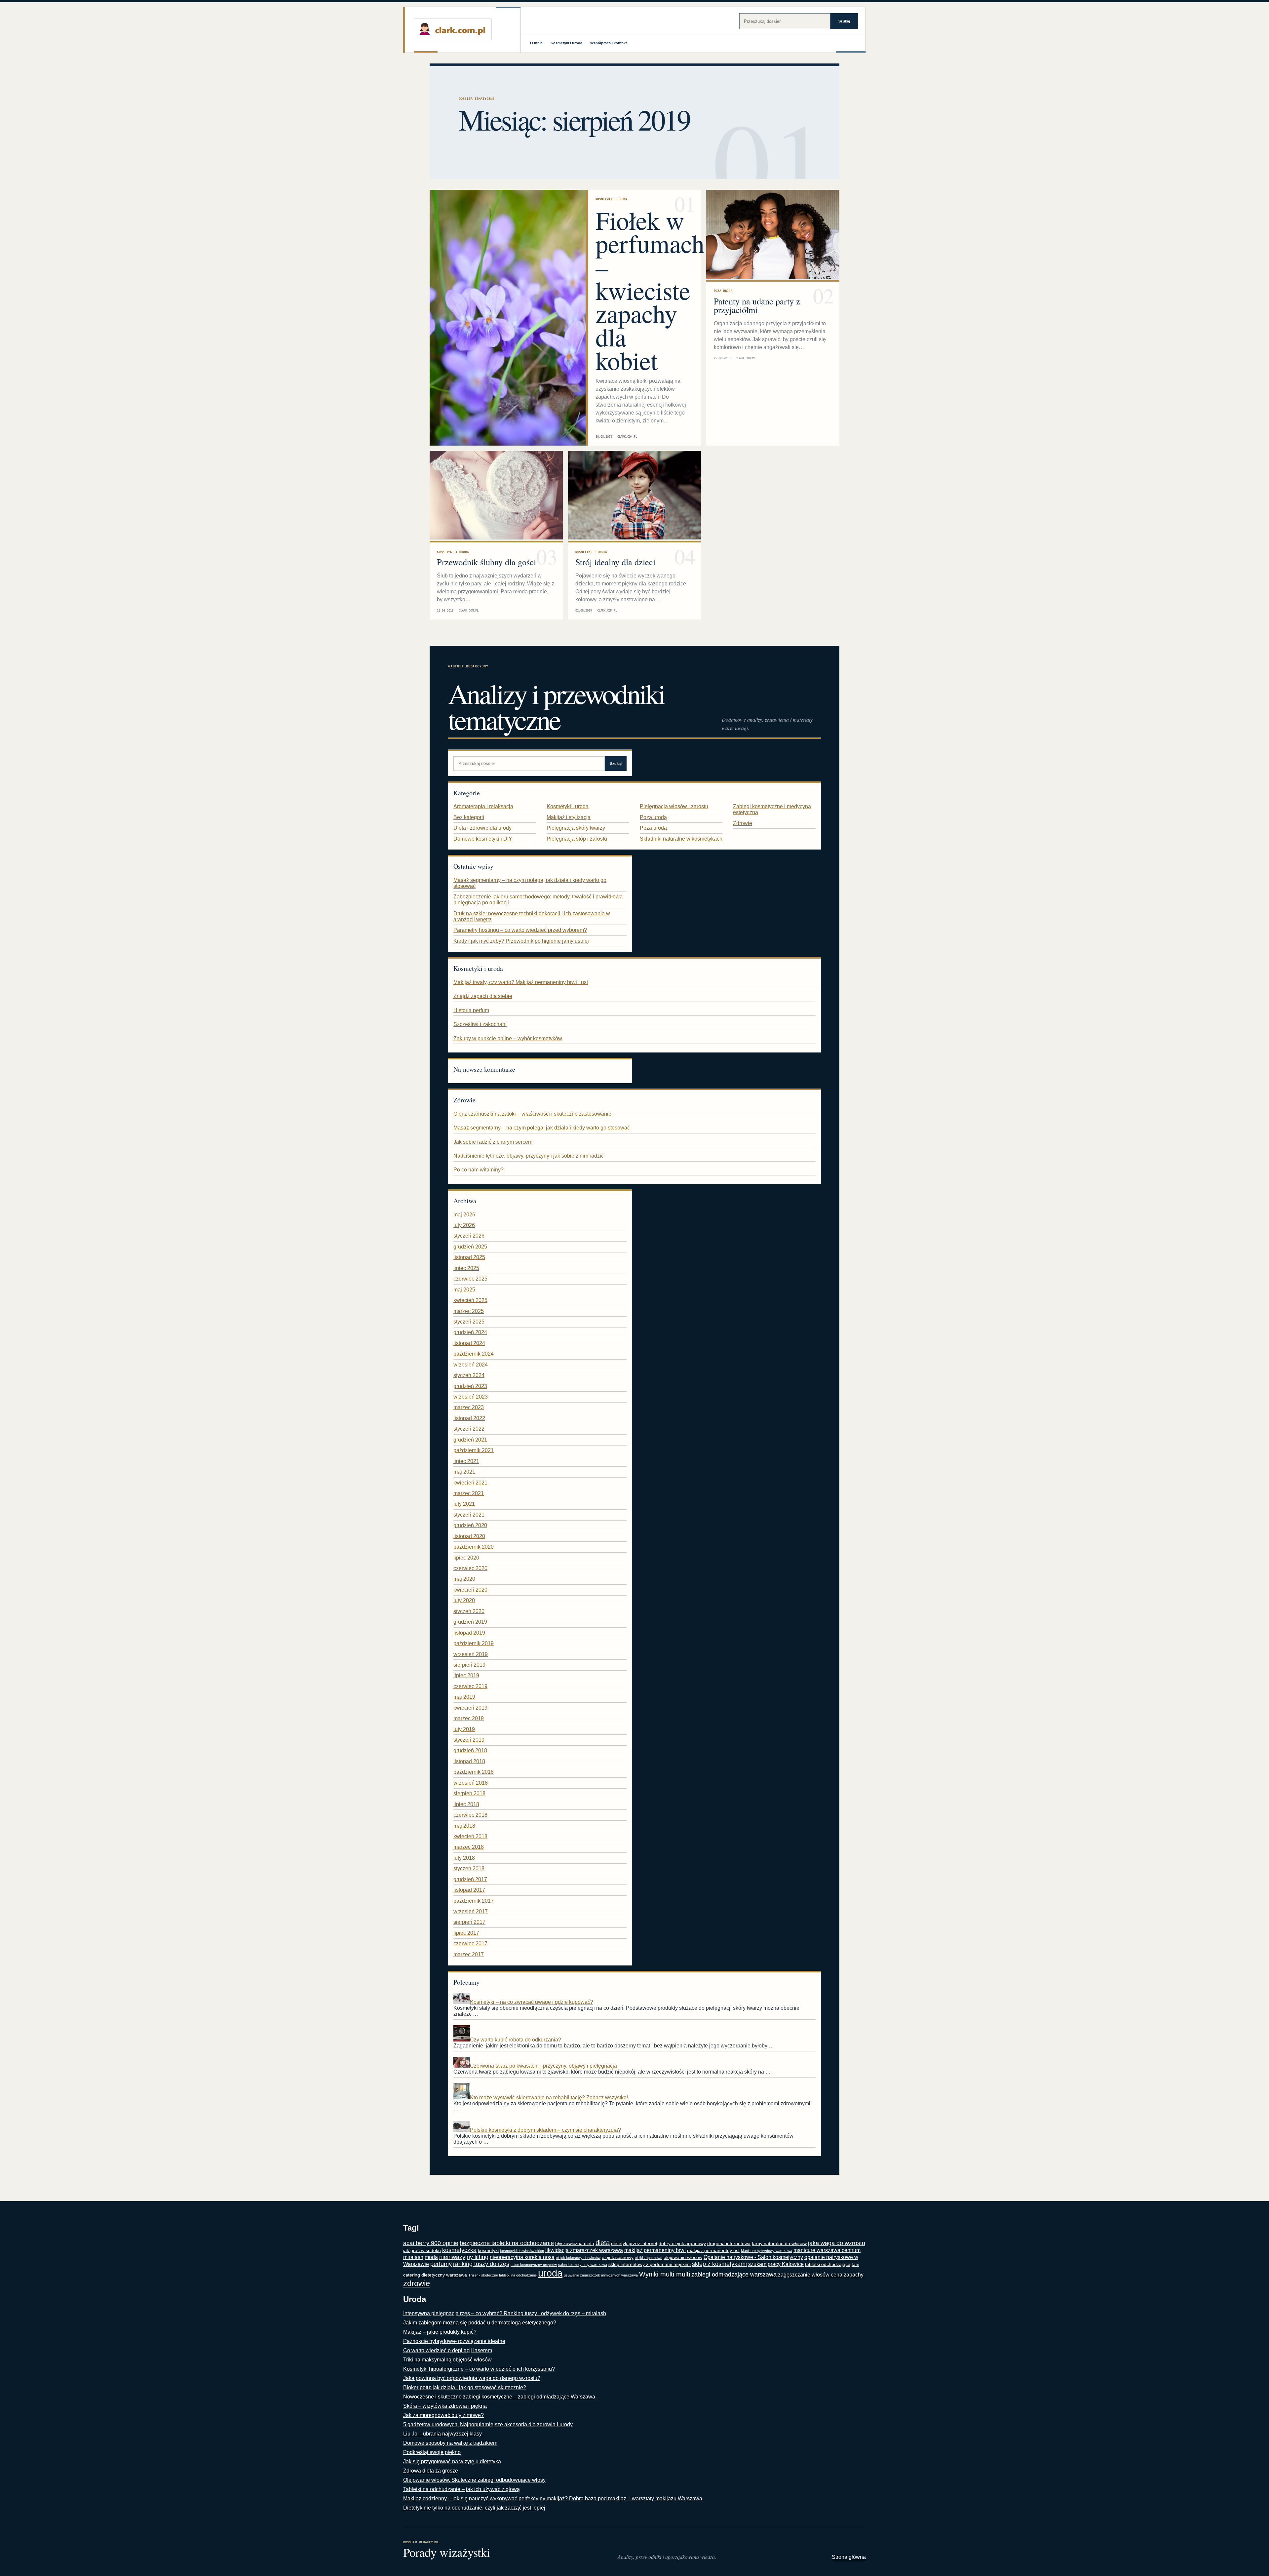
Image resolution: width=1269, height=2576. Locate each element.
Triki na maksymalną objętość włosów (447, 2360)
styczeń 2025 (469, 1322)
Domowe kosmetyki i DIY (483, 839)
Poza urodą (723, 291)
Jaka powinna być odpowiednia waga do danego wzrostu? (472, 2378)
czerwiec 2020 (470, 1568)
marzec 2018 (469, 1847)
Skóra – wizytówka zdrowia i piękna (445, 2406)
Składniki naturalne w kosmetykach (681, 839)
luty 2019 (464, 1729)
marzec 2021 (469, 1493)
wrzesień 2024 (471, 1365)
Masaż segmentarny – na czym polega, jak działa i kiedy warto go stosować (542, 1128)
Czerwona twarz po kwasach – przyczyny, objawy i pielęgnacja (543, 2066)
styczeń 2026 (469, 1236)
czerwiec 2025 (470, 1279)
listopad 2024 (469, 1343)
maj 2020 (464, 1579)
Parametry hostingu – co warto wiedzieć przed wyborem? (520, 930)
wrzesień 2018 (471, 1783)
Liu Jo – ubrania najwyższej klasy (442, 2434)
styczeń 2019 (469, 1740)
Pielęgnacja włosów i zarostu (674, 806)
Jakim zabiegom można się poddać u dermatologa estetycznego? (480, 2323)
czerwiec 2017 (470, 1943)
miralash (413, 2257)
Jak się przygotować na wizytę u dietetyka (452, 2461)
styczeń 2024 (469, 1375)
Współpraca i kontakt (609, 43)
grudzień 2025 (470, 1247)
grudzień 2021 (470, 1440)
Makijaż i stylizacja (569, 817)
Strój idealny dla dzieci (615, 562)
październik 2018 (474, 1772)
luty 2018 (464, 1858)
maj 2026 (464, 1215)
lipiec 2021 (466, 1461)
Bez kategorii (469, 817)
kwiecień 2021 (470, 1483)
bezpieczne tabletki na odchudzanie (507, 2243)
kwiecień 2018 (470, 1836)
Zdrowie (743, 823)
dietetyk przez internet (634, 2244)
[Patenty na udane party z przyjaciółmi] (773, 235)
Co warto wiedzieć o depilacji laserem (448, 2350)
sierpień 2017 (469, 1922)
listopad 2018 (469, 1761)
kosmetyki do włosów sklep (522, 2251)
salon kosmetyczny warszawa (583, 2265)
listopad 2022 (469, 1418)
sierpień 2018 (469, 1793)
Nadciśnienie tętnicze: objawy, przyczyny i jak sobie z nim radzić (529, 1156)
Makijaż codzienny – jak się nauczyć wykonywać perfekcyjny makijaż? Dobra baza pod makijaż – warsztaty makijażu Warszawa (553, 2498)
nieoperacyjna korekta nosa (522, 2257)
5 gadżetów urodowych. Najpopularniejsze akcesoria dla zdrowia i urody (488, 2424)
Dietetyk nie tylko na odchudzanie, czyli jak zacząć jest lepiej (474, 2508)
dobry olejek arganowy (682, 2244)
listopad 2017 (469, 1890)
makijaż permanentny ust (713, 2251)
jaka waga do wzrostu (837, 2243)
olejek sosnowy (618, 2258)
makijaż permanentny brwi (655, 2250)
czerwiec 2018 (470, 1815)
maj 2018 (464, 1826)
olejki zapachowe (649, 2258)
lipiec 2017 (466, 1933)
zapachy (854, 2275)
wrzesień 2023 (471, 1397)
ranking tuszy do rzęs (481, 2264)
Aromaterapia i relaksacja (483, 806)
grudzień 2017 (470, 1879)
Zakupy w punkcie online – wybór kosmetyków (508, 1038)
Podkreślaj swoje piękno (432, 2452)
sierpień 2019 (469, 1665)
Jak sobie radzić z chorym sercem (493, 1142)
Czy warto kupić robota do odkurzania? (516, 2040)
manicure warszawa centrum (827, 2250)
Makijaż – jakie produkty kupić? (440, 2332)
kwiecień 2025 (470, 1300)
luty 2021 (464, 1504)
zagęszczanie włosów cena (810, 2275)
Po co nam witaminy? (479, 1170)
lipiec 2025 (466, 1268)
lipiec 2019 (466, 1675)
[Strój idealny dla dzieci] (635, 496)
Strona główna (849, 2557)
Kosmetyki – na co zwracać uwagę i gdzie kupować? (532, 2002)
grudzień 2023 (470, 1386)
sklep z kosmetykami (719, 2264)
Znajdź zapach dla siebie (483, 996)
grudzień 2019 (470, 1622)
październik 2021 (474, 1450)
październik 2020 (474, 1547)
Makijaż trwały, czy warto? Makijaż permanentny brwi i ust (521, 982)
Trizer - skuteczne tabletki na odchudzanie (502, 2275)
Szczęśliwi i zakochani (480, 1024)
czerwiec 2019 (470, 1686)
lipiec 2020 (466, 1558)
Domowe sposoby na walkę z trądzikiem (450, 2443)
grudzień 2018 (470, 1750)
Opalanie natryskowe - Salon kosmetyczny (753, 2257)
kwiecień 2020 (470, 1590)
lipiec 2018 (466, 1804)
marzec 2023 (469, 1407)
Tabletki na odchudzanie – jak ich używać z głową (461, 2489)
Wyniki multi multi (665, 2274)
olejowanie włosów (683, 2258)
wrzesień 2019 (471, 1654)
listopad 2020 (469, 1536)
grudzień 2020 (470, 1525)
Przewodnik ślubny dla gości (486, 562)
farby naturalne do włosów (779, 2244)
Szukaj (844, 21)
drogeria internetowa (729, 2244)
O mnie (536, 43)
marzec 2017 (469, 1954)
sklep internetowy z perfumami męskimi (650, 2264)
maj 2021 (464, 1472)
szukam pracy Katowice (776, 2264)
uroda (550, 2273)
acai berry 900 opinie (431, 2243)
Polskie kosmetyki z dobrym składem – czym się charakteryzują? (545, 2130)
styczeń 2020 (469, 1611)
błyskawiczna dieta (575, 2244)
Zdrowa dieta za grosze (431, 2471)
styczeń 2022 (469, 1429)
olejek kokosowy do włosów (578, 2258)
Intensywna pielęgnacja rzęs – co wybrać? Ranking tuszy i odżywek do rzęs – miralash (505, 2313)
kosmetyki (488, 2251)
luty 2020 (464, 1600)
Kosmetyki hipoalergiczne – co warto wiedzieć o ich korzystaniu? (479, 2369)
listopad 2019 (469, 1633)
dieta (603, 2243)
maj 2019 (464, 1697)
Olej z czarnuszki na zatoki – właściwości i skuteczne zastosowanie (532, 1114)
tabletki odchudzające (828, 2264)
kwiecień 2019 (470, 1708)
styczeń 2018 (469, 1868)
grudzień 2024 (470, 1332)
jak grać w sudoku (422, 2251)
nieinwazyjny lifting (464, 2257)
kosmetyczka (459, 2250)
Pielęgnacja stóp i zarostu (577, 839)
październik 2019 (474, 1643)
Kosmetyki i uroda (566, 43)
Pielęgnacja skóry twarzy (576, 828)
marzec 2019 (469, 1718)
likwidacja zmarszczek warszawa (584, 2250)
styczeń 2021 (469, 1515)
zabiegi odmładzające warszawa (734, 2275)
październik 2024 (474, 1354)
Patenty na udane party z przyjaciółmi (757, 305)
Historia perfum (471, 1010)
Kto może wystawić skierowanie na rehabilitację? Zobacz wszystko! (549, 2098)
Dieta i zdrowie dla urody (482, 828)
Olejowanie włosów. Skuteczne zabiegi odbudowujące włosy (474, 2480)
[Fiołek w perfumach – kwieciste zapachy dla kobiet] (508, 318)
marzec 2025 (469, 1311)
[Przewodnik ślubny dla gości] (496, 496)
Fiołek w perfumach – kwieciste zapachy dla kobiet (650, 290)
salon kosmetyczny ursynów (534, 2265)
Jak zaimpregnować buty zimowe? (443, 2415)
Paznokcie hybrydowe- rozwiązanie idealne (454, 2341)
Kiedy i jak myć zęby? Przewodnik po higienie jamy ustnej (521, 941)
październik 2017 (474, 1901)
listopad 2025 (469, 1257)
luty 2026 (464, 1225)
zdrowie (417, 2283)
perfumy (441, 2264)
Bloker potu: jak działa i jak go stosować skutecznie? (465, 2387)
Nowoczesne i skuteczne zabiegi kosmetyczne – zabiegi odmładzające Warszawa (499, 2397)
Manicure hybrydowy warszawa (767, 2251)
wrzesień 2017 (471, 1911)
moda (431, 2257)
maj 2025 (464, 1290)
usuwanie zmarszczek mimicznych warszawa (601, 2275)
